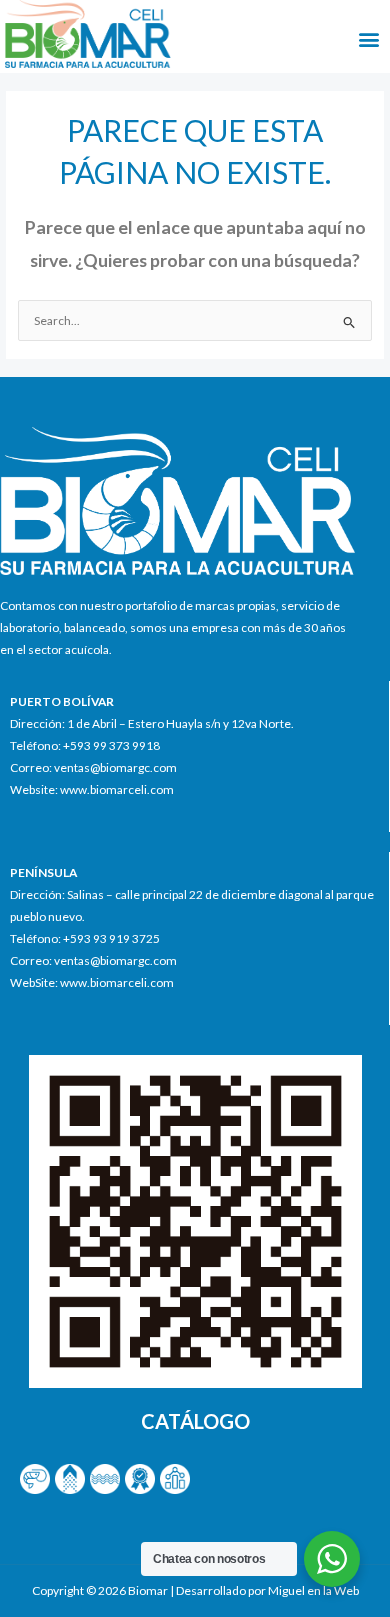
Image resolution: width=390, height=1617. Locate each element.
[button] (368, 39)
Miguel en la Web (313, 1590)
